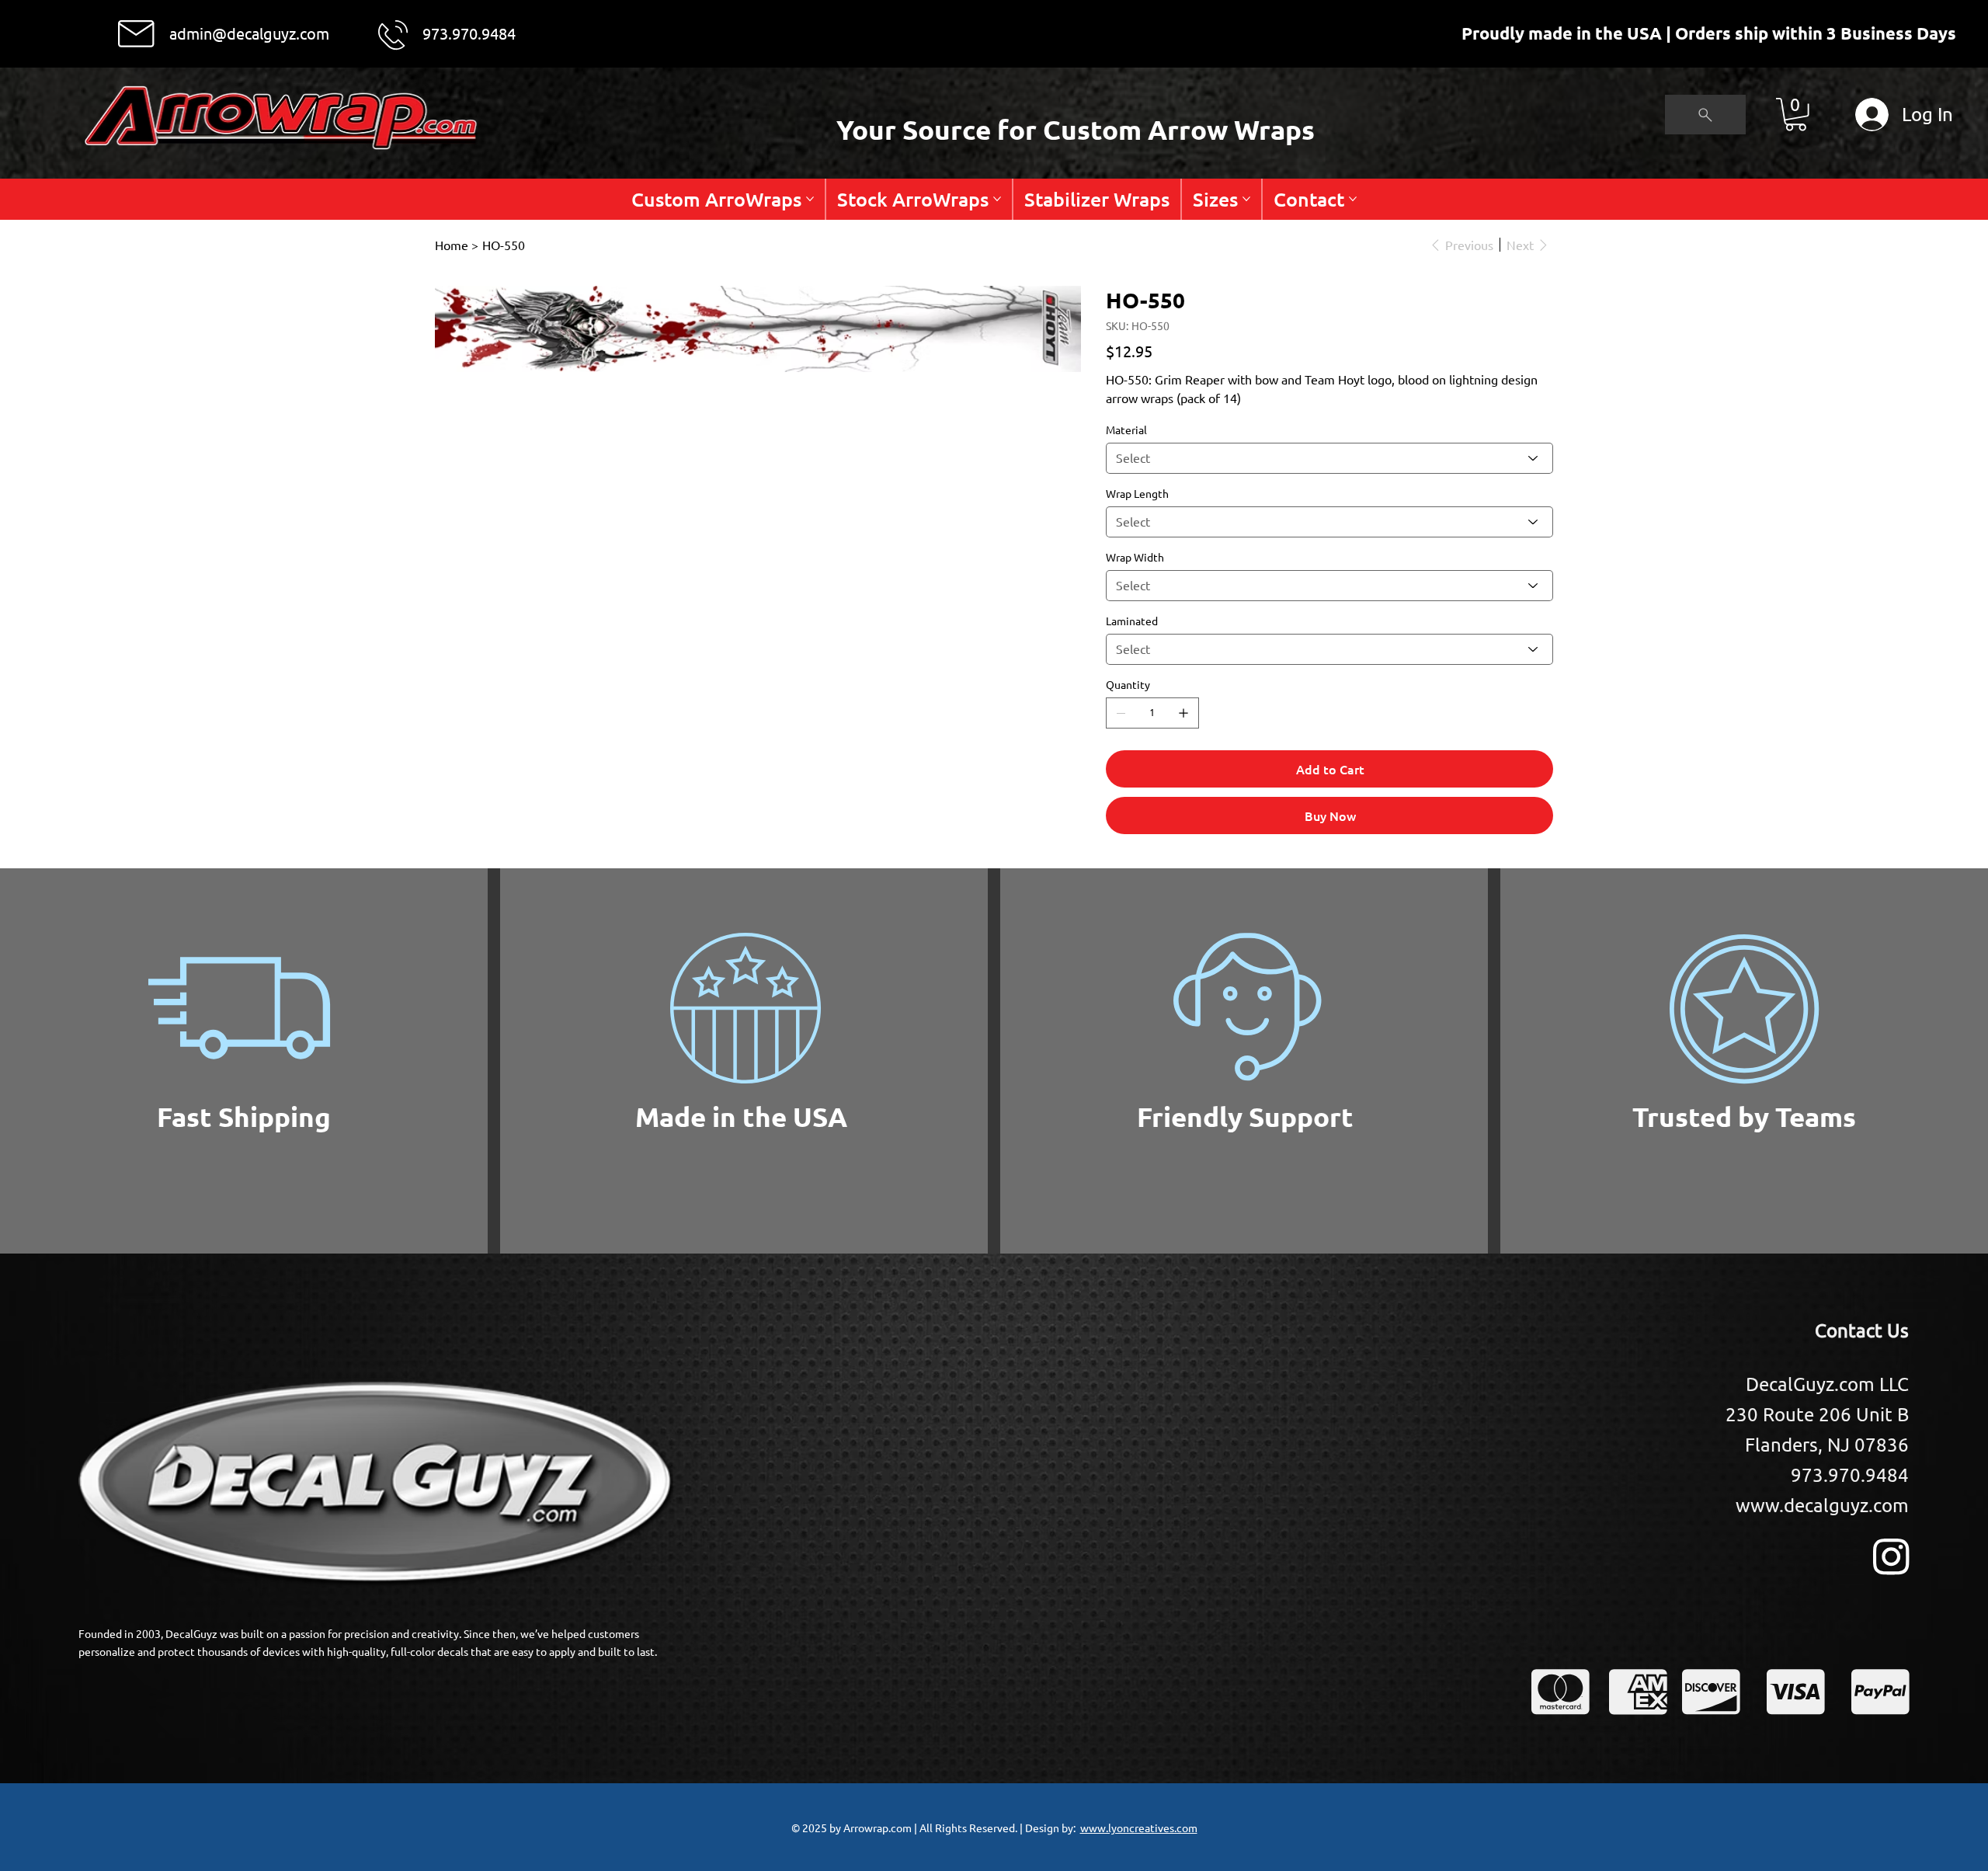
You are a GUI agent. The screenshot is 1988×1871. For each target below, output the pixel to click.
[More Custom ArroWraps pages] (810, 199)
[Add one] (1183, 713)
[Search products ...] (1705, 115)
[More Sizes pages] (1246, 199)
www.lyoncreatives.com (1139, 1828)
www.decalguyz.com (1822, 1505)
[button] (1796, 115)
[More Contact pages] (1353, 199)
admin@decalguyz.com (249, 33)
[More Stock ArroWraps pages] (997, 199)
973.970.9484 (469, 33)
